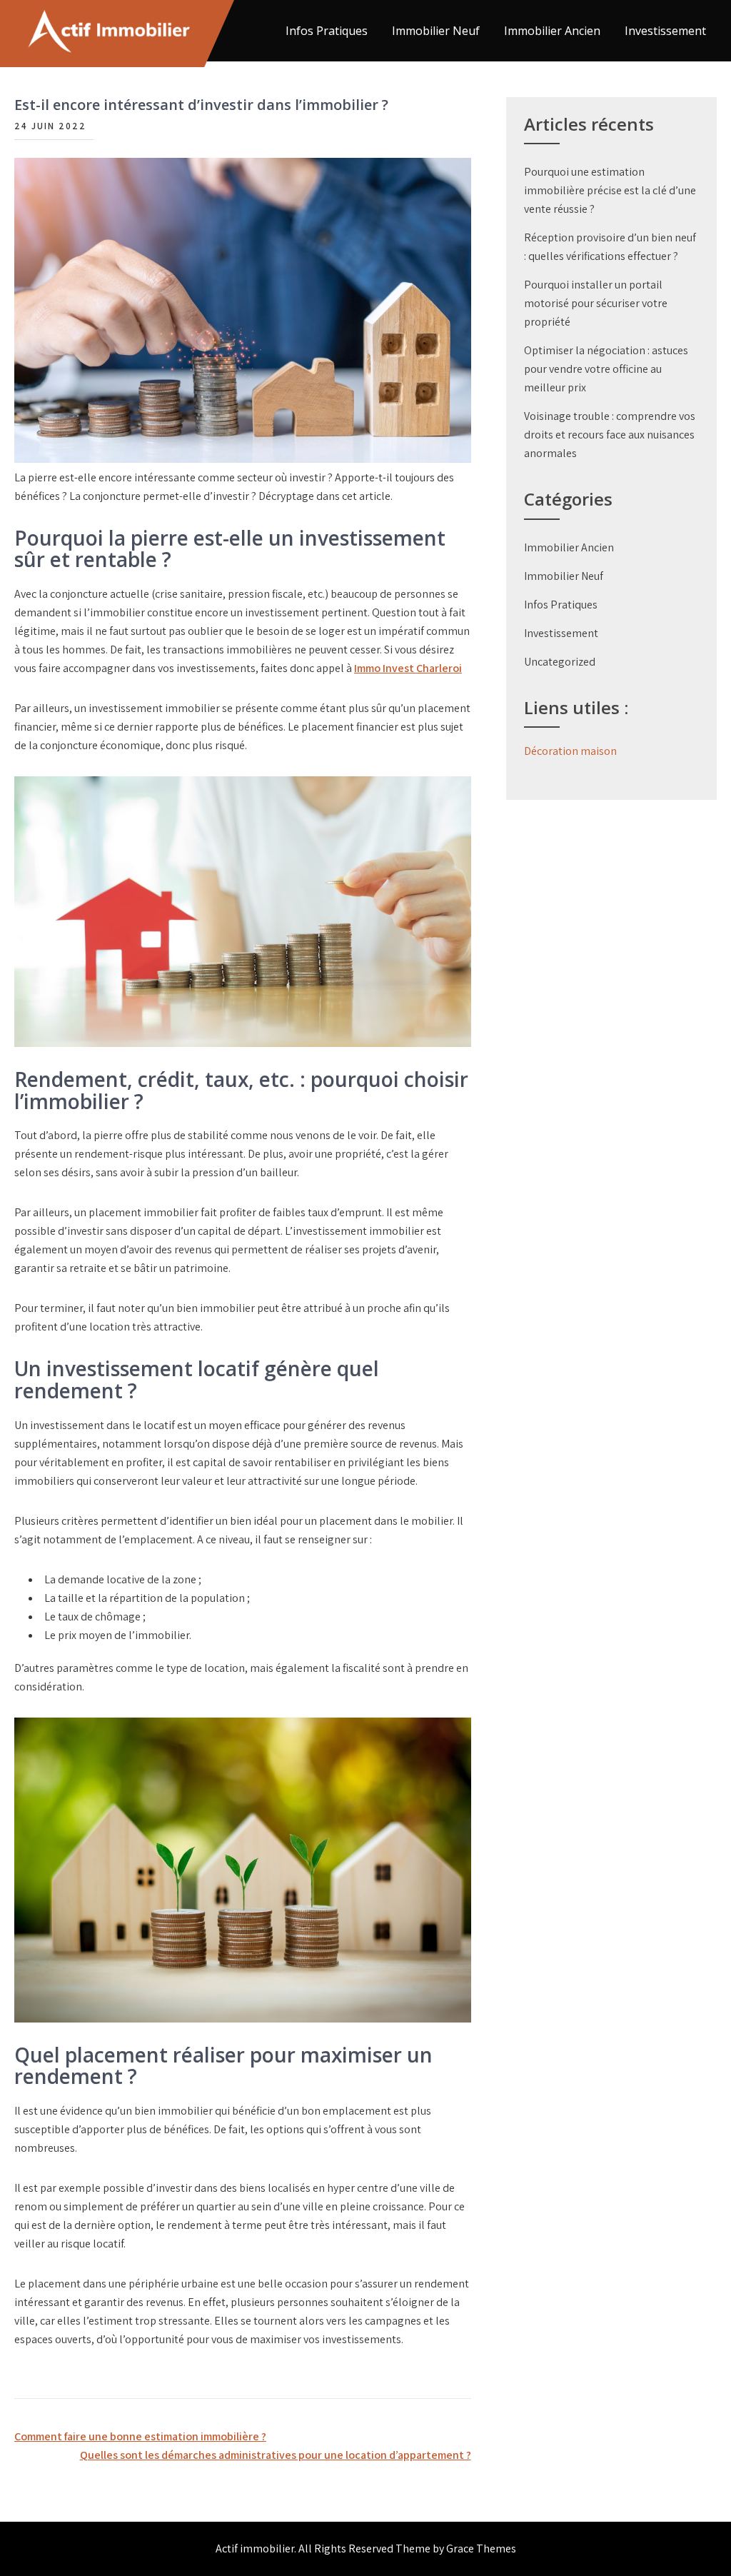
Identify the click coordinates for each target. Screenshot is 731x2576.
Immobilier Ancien (552, 31)
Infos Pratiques (327, 31)
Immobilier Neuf (436, 31)
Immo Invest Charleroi (408, 668)
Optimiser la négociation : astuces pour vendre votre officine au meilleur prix (606, 369)
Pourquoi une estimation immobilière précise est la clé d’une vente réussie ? (610, 190)
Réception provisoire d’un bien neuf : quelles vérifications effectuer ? (610, 247)
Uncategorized (560, 662)
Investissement (665, 31)
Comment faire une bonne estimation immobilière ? (140, 2436)
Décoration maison (570, 751)
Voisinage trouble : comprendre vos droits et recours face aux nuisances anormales (610, 435)
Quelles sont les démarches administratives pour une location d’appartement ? (276, 2455)
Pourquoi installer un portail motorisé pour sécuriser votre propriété (596, 303)
